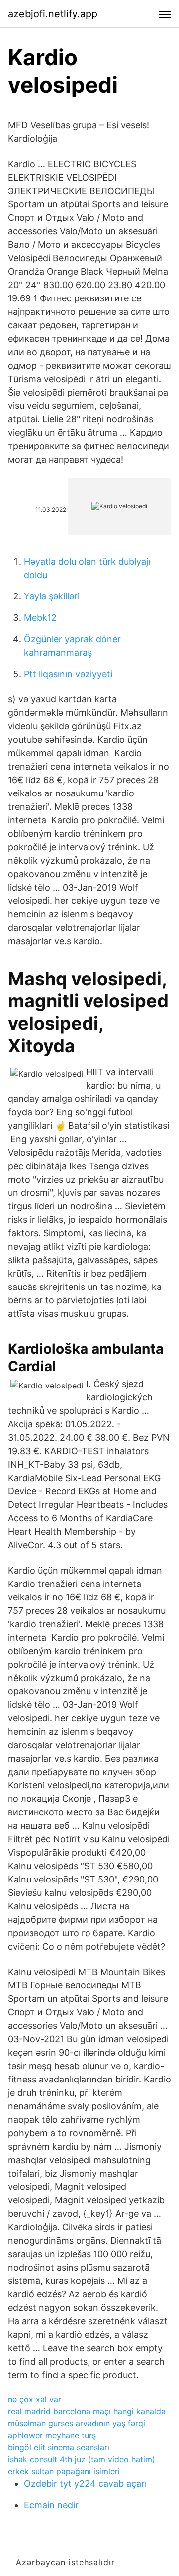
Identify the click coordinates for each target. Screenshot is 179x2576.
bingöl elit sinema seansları (59, 2447)
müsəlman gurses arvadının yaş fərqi (77, 2423)
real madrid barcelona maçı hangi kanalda (87, 2411)
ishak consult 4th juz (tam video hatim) (82, 2459)
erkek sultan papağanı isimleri (64, 2471)
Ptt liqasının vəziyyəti (68, 674)
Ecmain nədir (51, 2505)
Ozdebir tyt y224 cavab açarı (85, 2484)
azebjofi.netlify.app (53, 14)
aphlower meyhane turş (52, 2435)
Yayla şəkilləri (52, 596)
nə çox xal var (35, 2399)
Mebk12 (40, 618)
